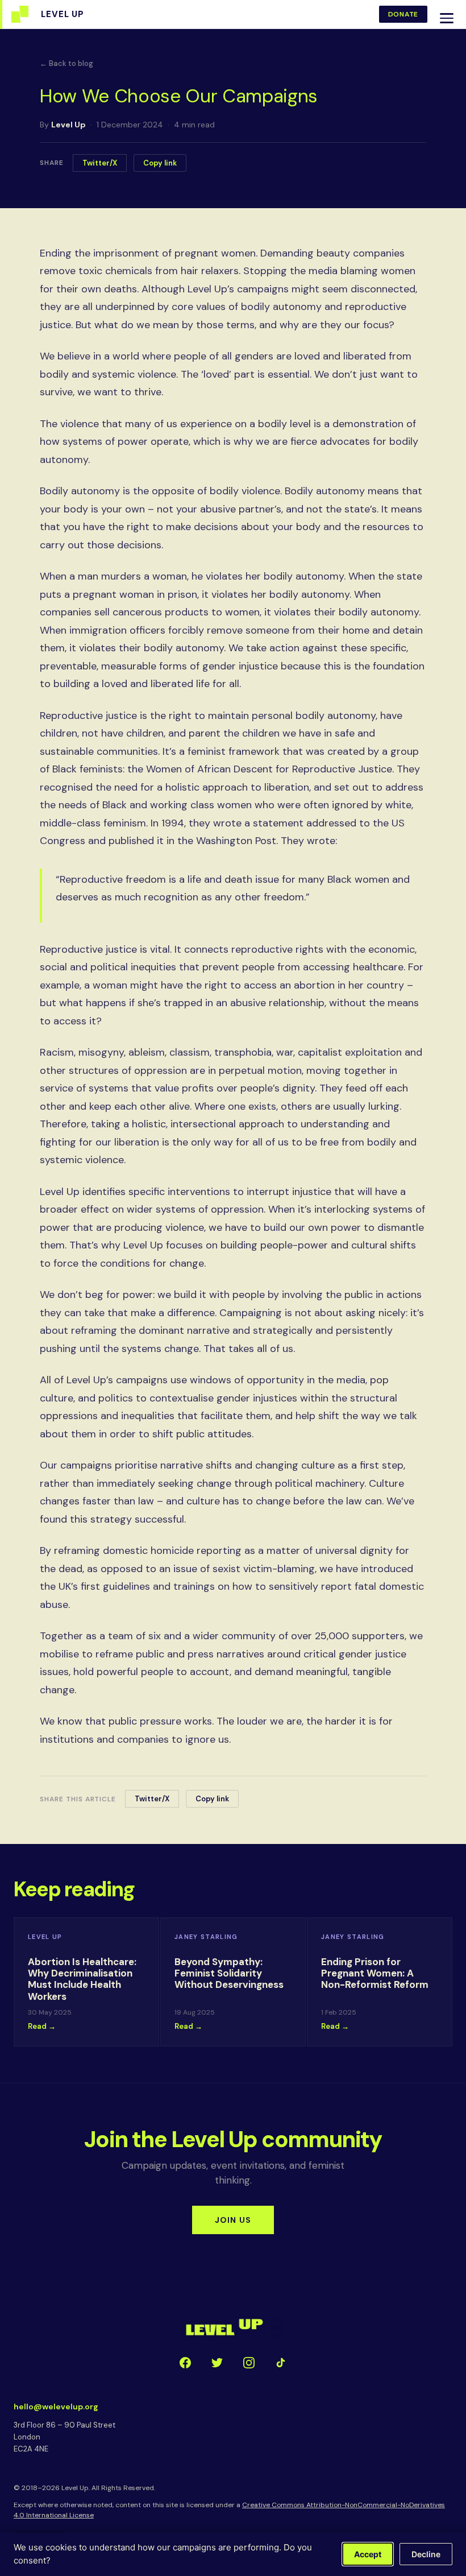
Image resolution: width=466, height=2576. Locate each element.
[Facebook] (185, 2363)
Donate (403, 14)
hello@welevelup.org (56, 2407)
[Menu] (447, 18)
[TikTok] (281, 2363)
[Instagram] (249, 2363)
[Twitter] (217, 2363)
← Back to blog (66, 63)
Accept (368, 2554)
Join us (233, 2220)
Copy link (160, 163)
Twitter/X (100, 163)
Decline (426, 2554)
